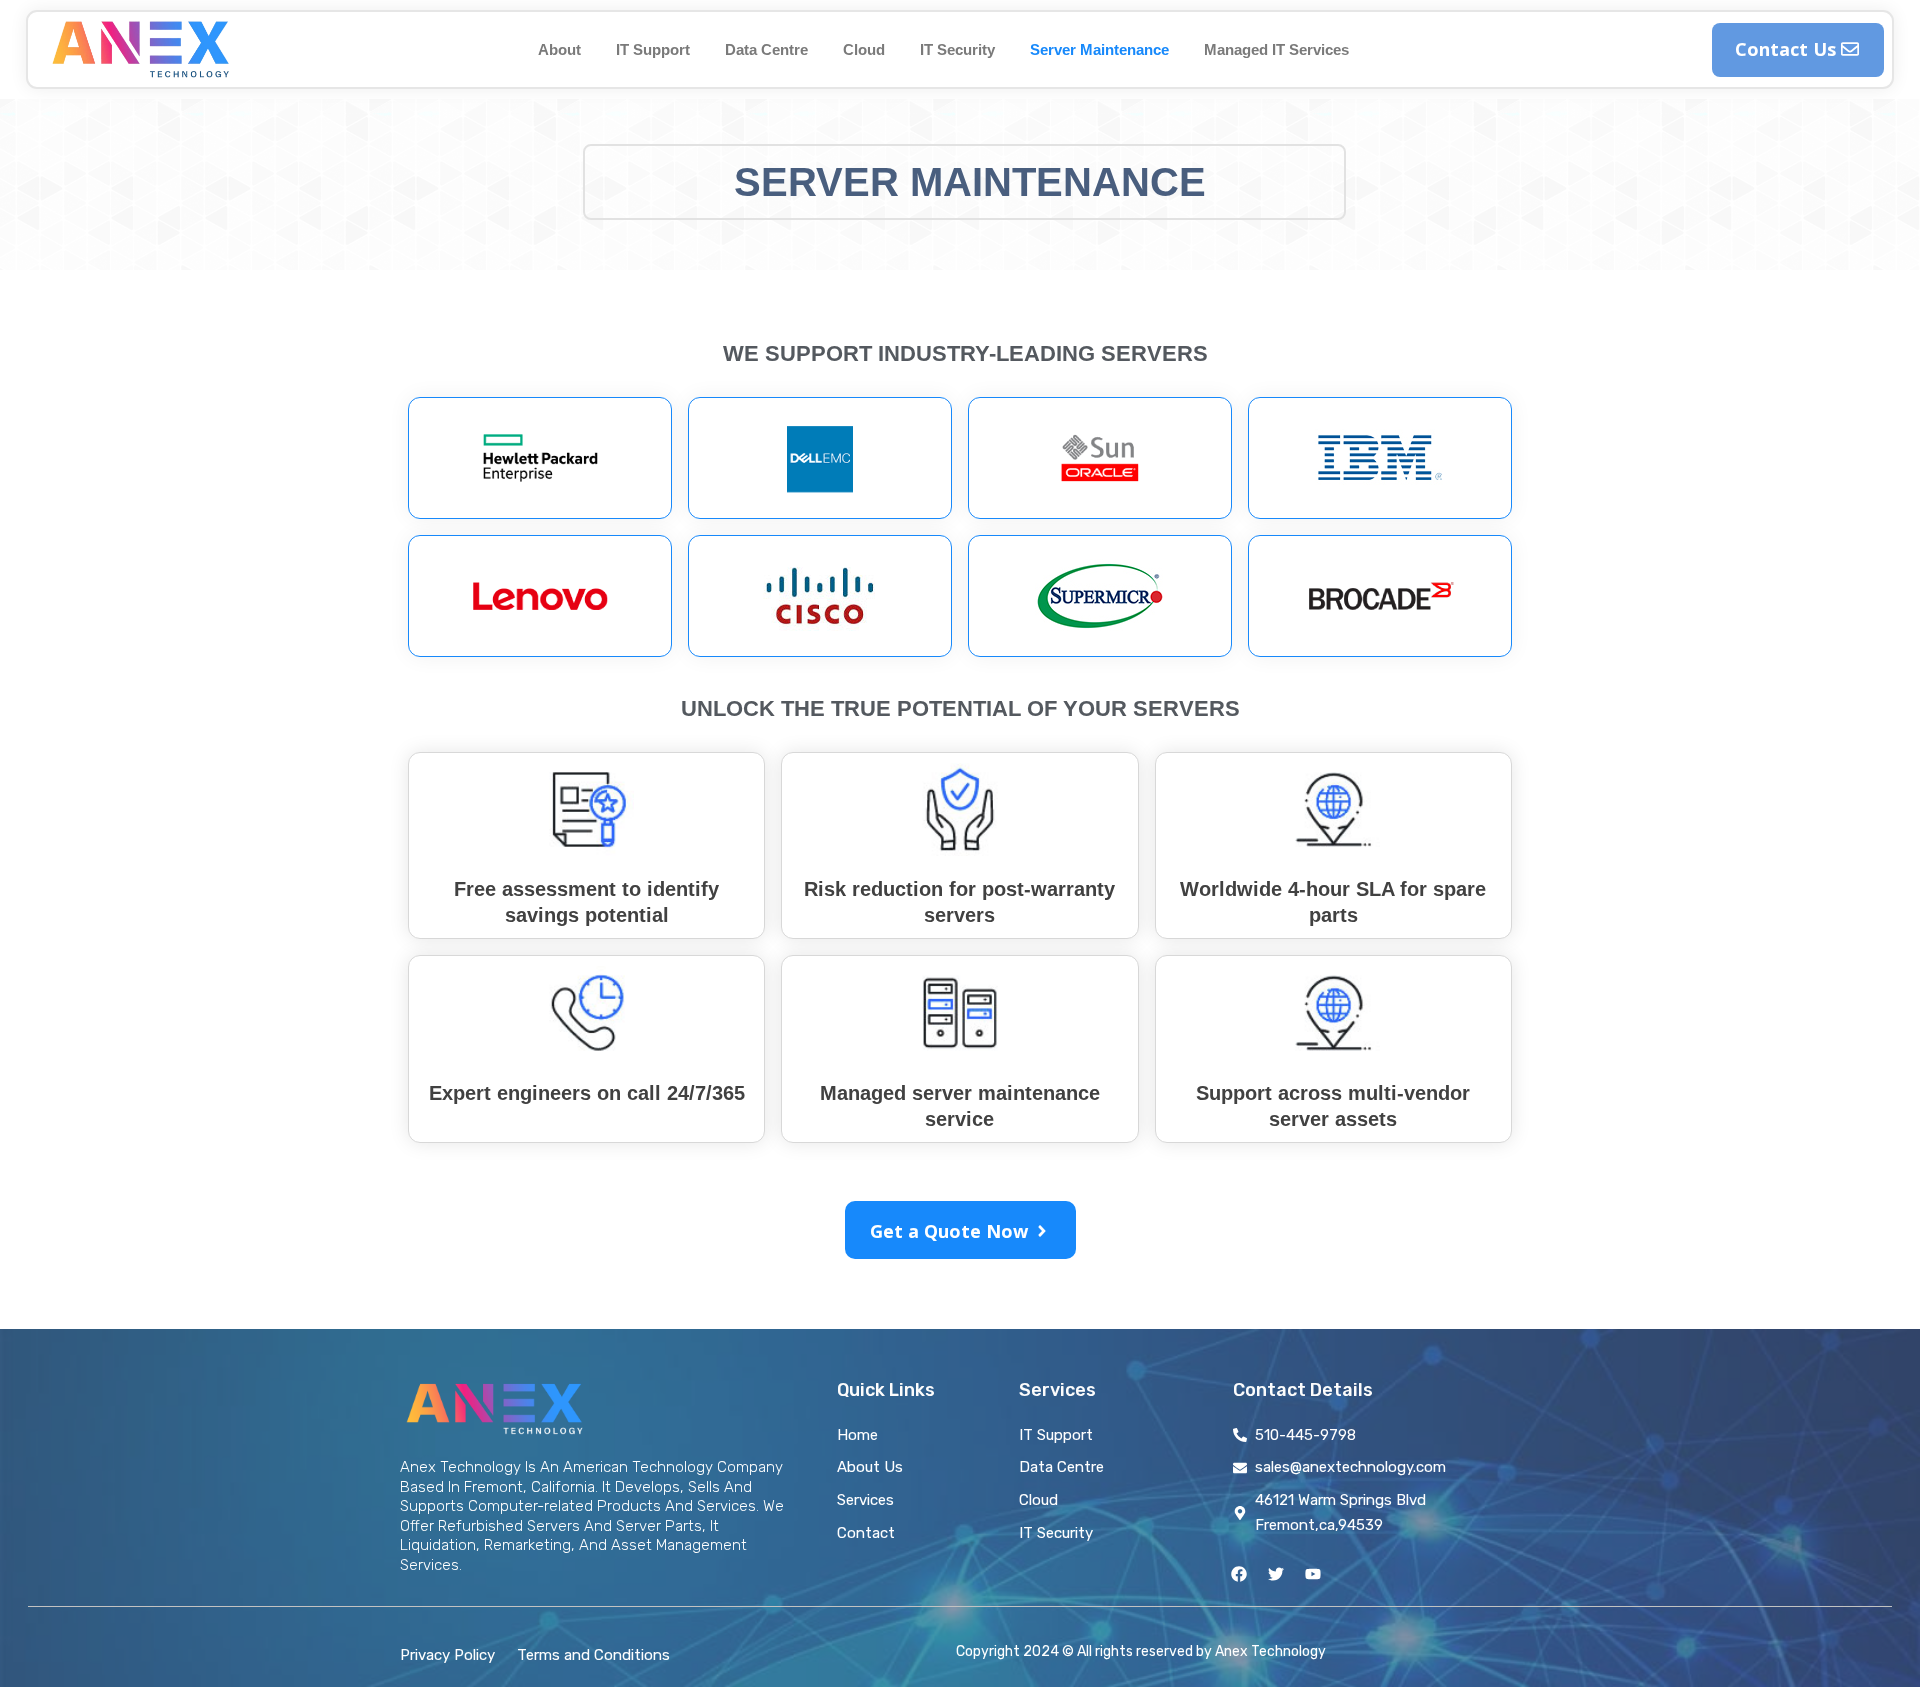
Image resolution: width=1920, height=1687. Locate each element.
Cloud (864, 49)
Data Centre (766, 49)
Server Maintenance (1099, 49)
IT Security (957, 49)
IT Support (653, 49)
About (559, 49)
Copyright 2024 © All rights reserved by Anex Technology (1141, 1651)
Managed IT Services (1276, 49)
